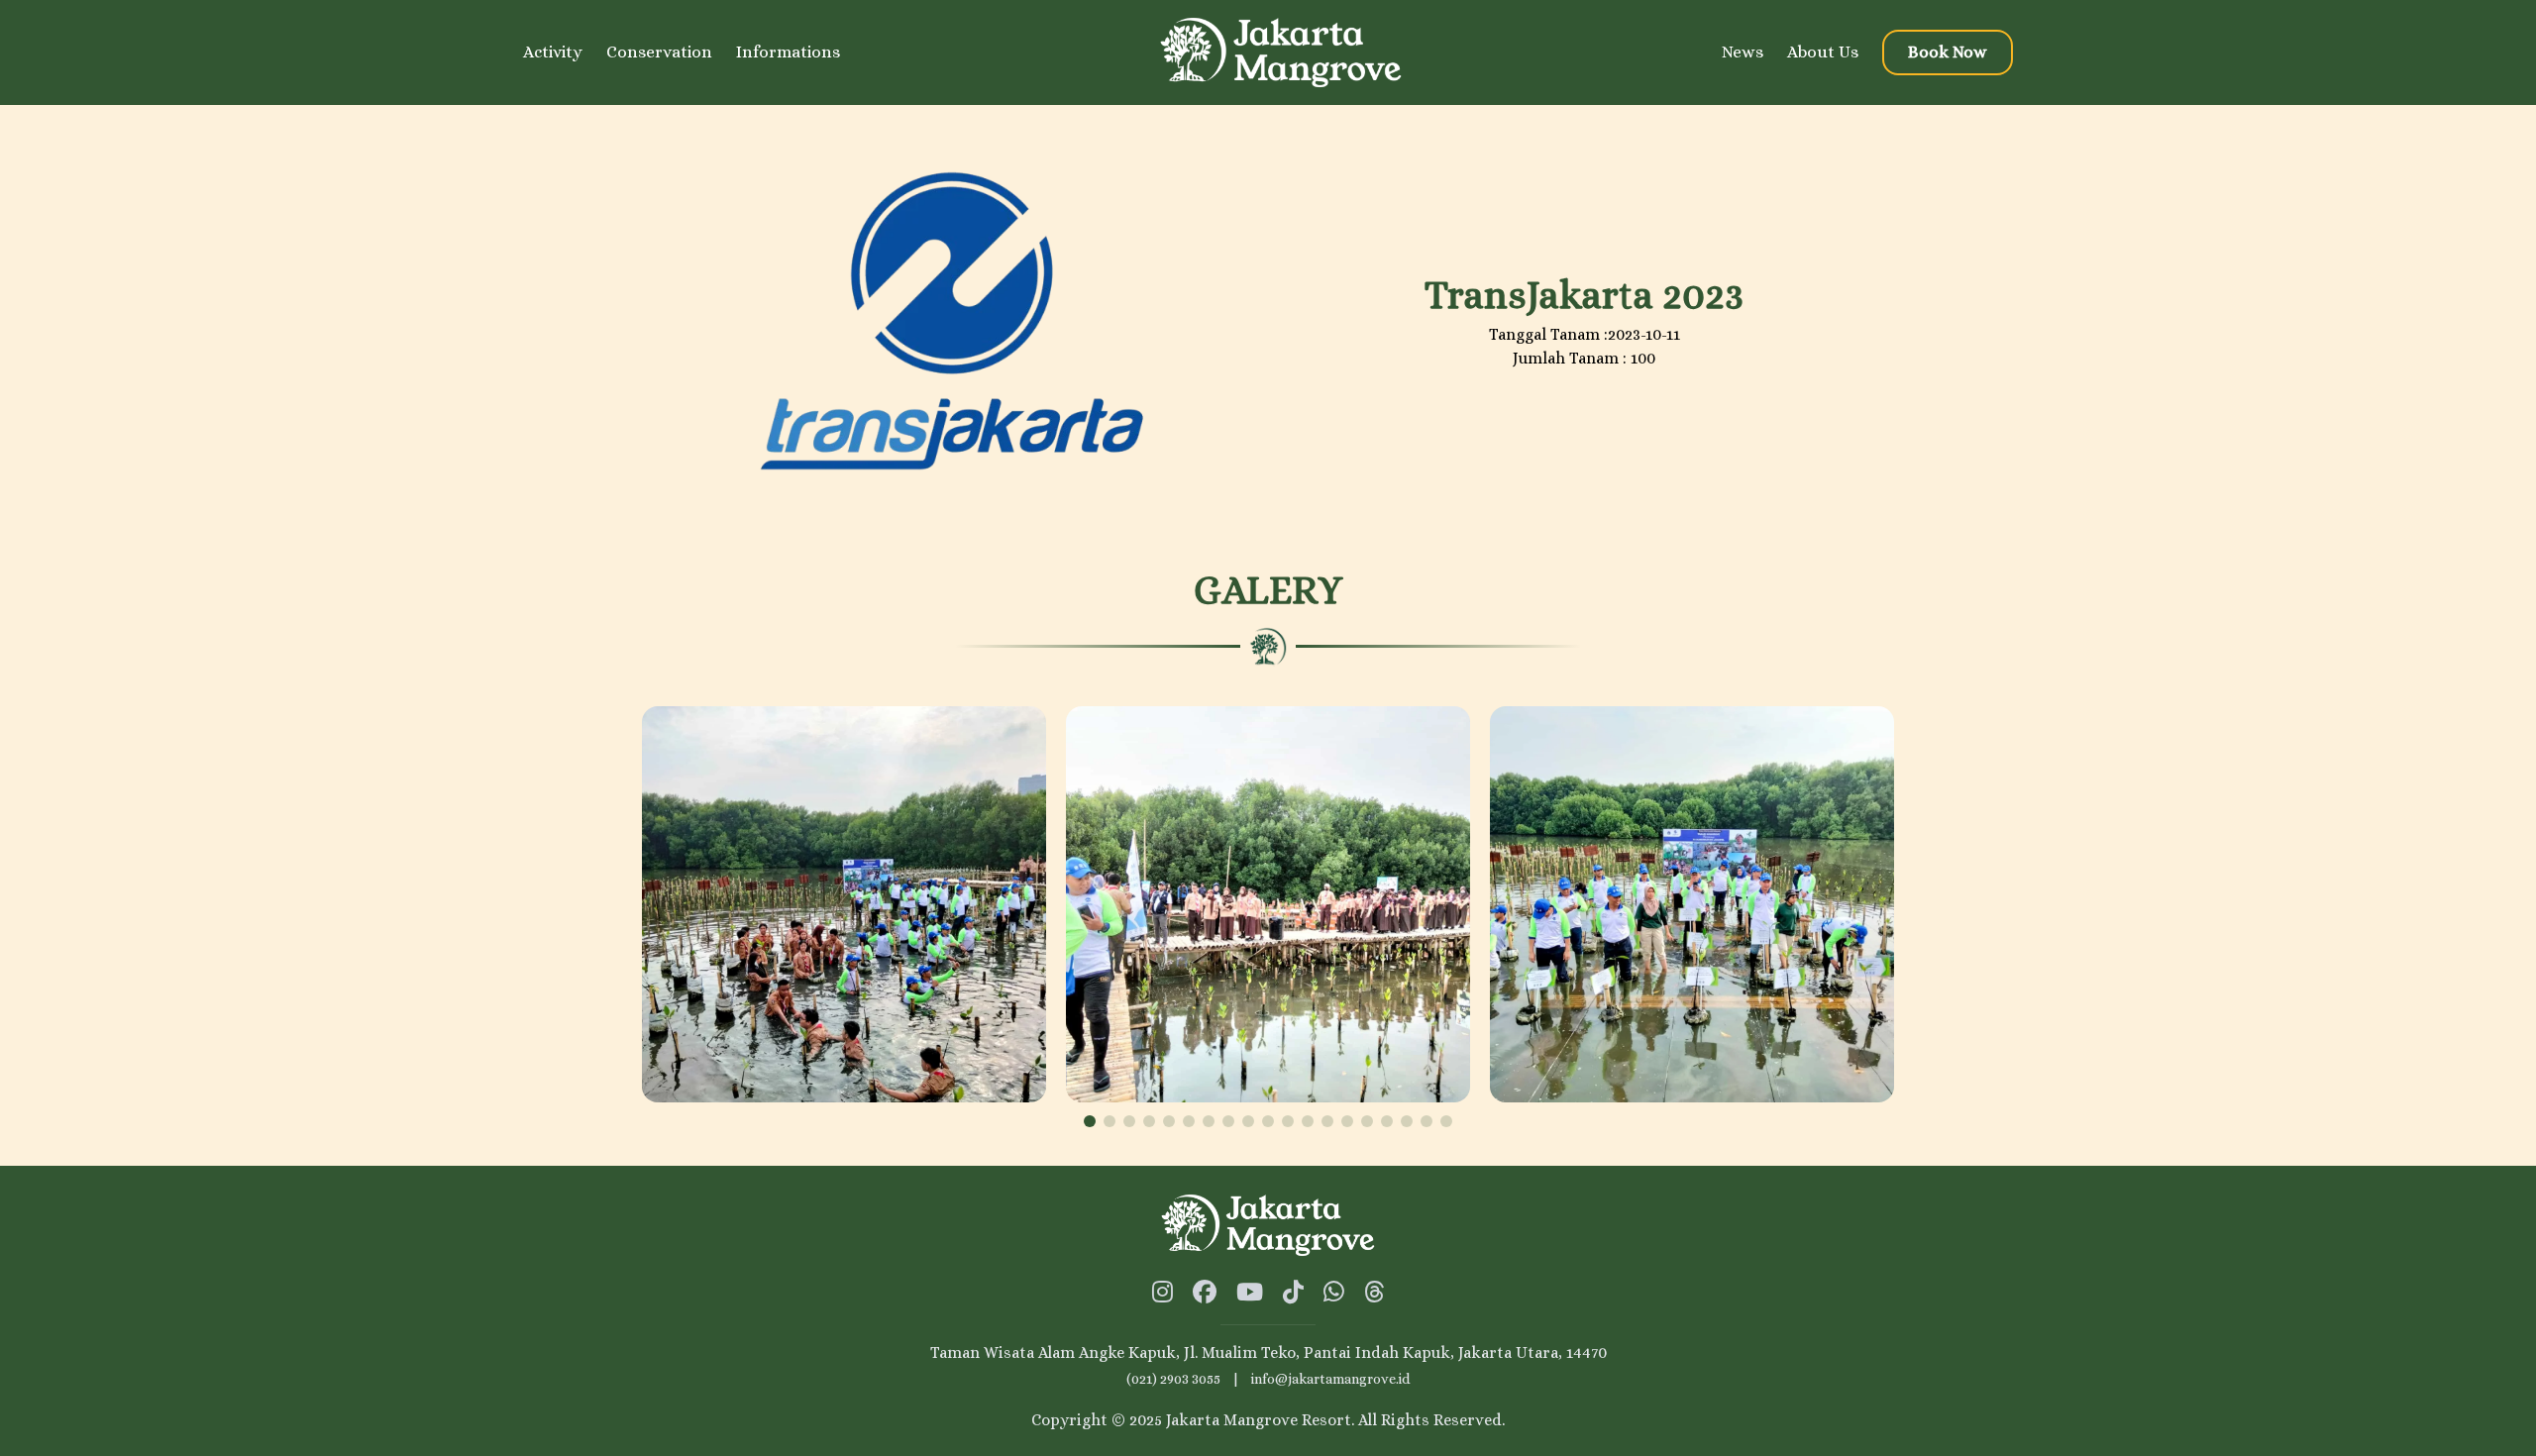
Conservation (659, 52)
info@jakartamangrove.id (1330, 1379)
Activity (553, 52)
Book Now (1948, 52)
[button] (1090, 1121)
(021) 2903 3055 (1173, 1379)
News (1743, 52)
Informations (788, 52)
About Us (1823, 52)
